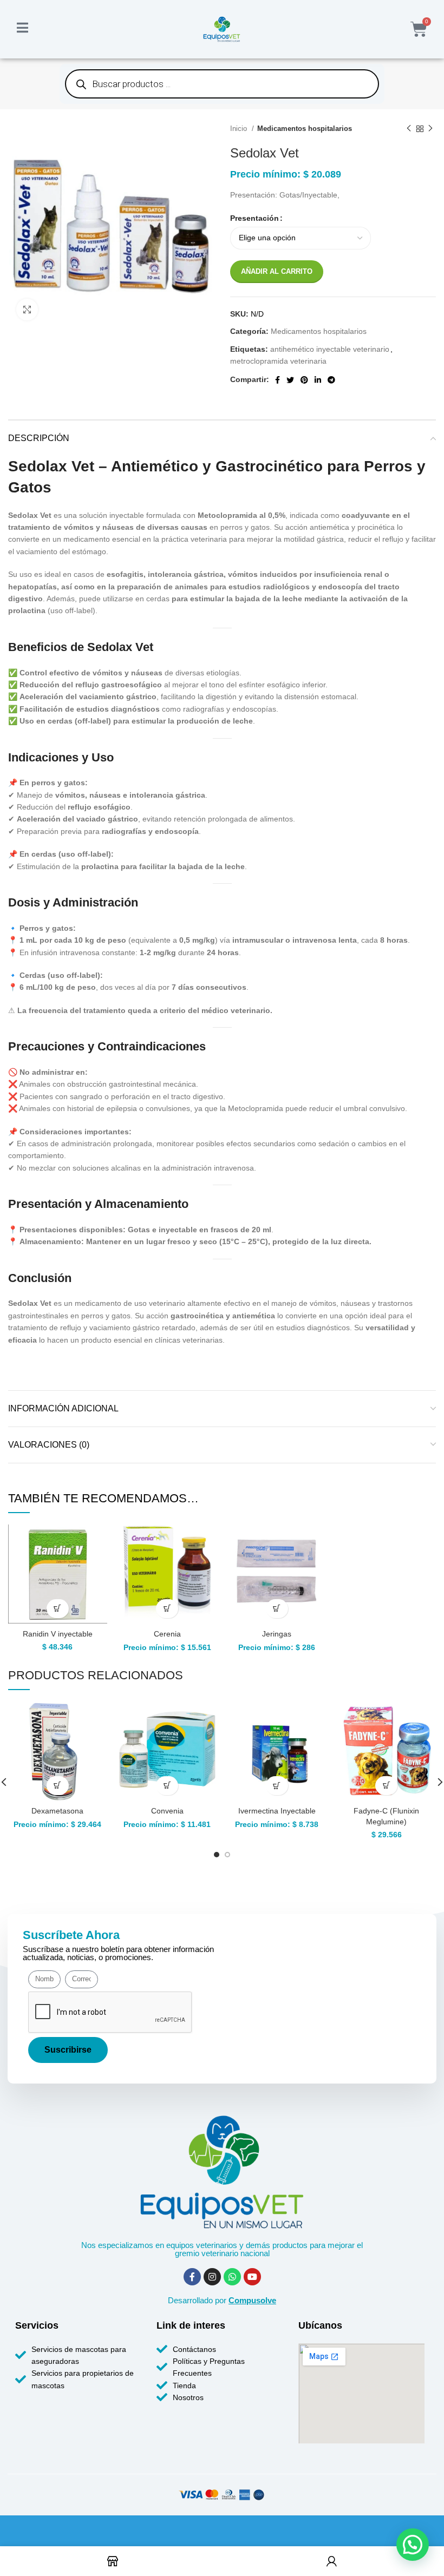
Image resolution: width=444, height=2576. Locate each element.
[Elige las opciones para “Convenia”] (167, 1786)
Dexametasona (57, 1811)
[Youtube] (252, 2277)
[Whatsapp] (232, 2277)
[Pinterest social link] (304, 380)
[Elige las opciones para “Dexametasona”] (58, 1786)
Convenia (167, 1811)
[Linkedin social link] (318, 380)
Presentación (254, 218)
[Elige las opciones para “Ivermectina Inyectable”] (277, 1786)
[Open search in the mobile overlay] (222, 84)
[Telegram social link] (331, 380)
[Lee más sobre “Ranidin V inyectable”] (58, 1609)
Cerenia (167, 1634)
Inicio (240, 129)
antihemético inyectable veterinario (330, 349)
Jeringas (277, 1634)
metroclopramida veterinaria (278, 361)
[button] (386, 1786)
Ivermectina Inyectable (277, 1811)
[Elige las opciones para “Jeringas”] (277, 1609)
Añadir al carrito (277, 271)
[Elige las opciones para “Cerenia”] (167, 1609)
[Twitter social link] (290, 380)
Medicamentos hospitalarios (305, 129)
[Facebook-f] (192, 2277)
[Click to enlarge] (27, 310)
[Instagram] (212, 2277)
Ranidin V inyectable (58, 1634)
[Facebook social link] (277, 380)
